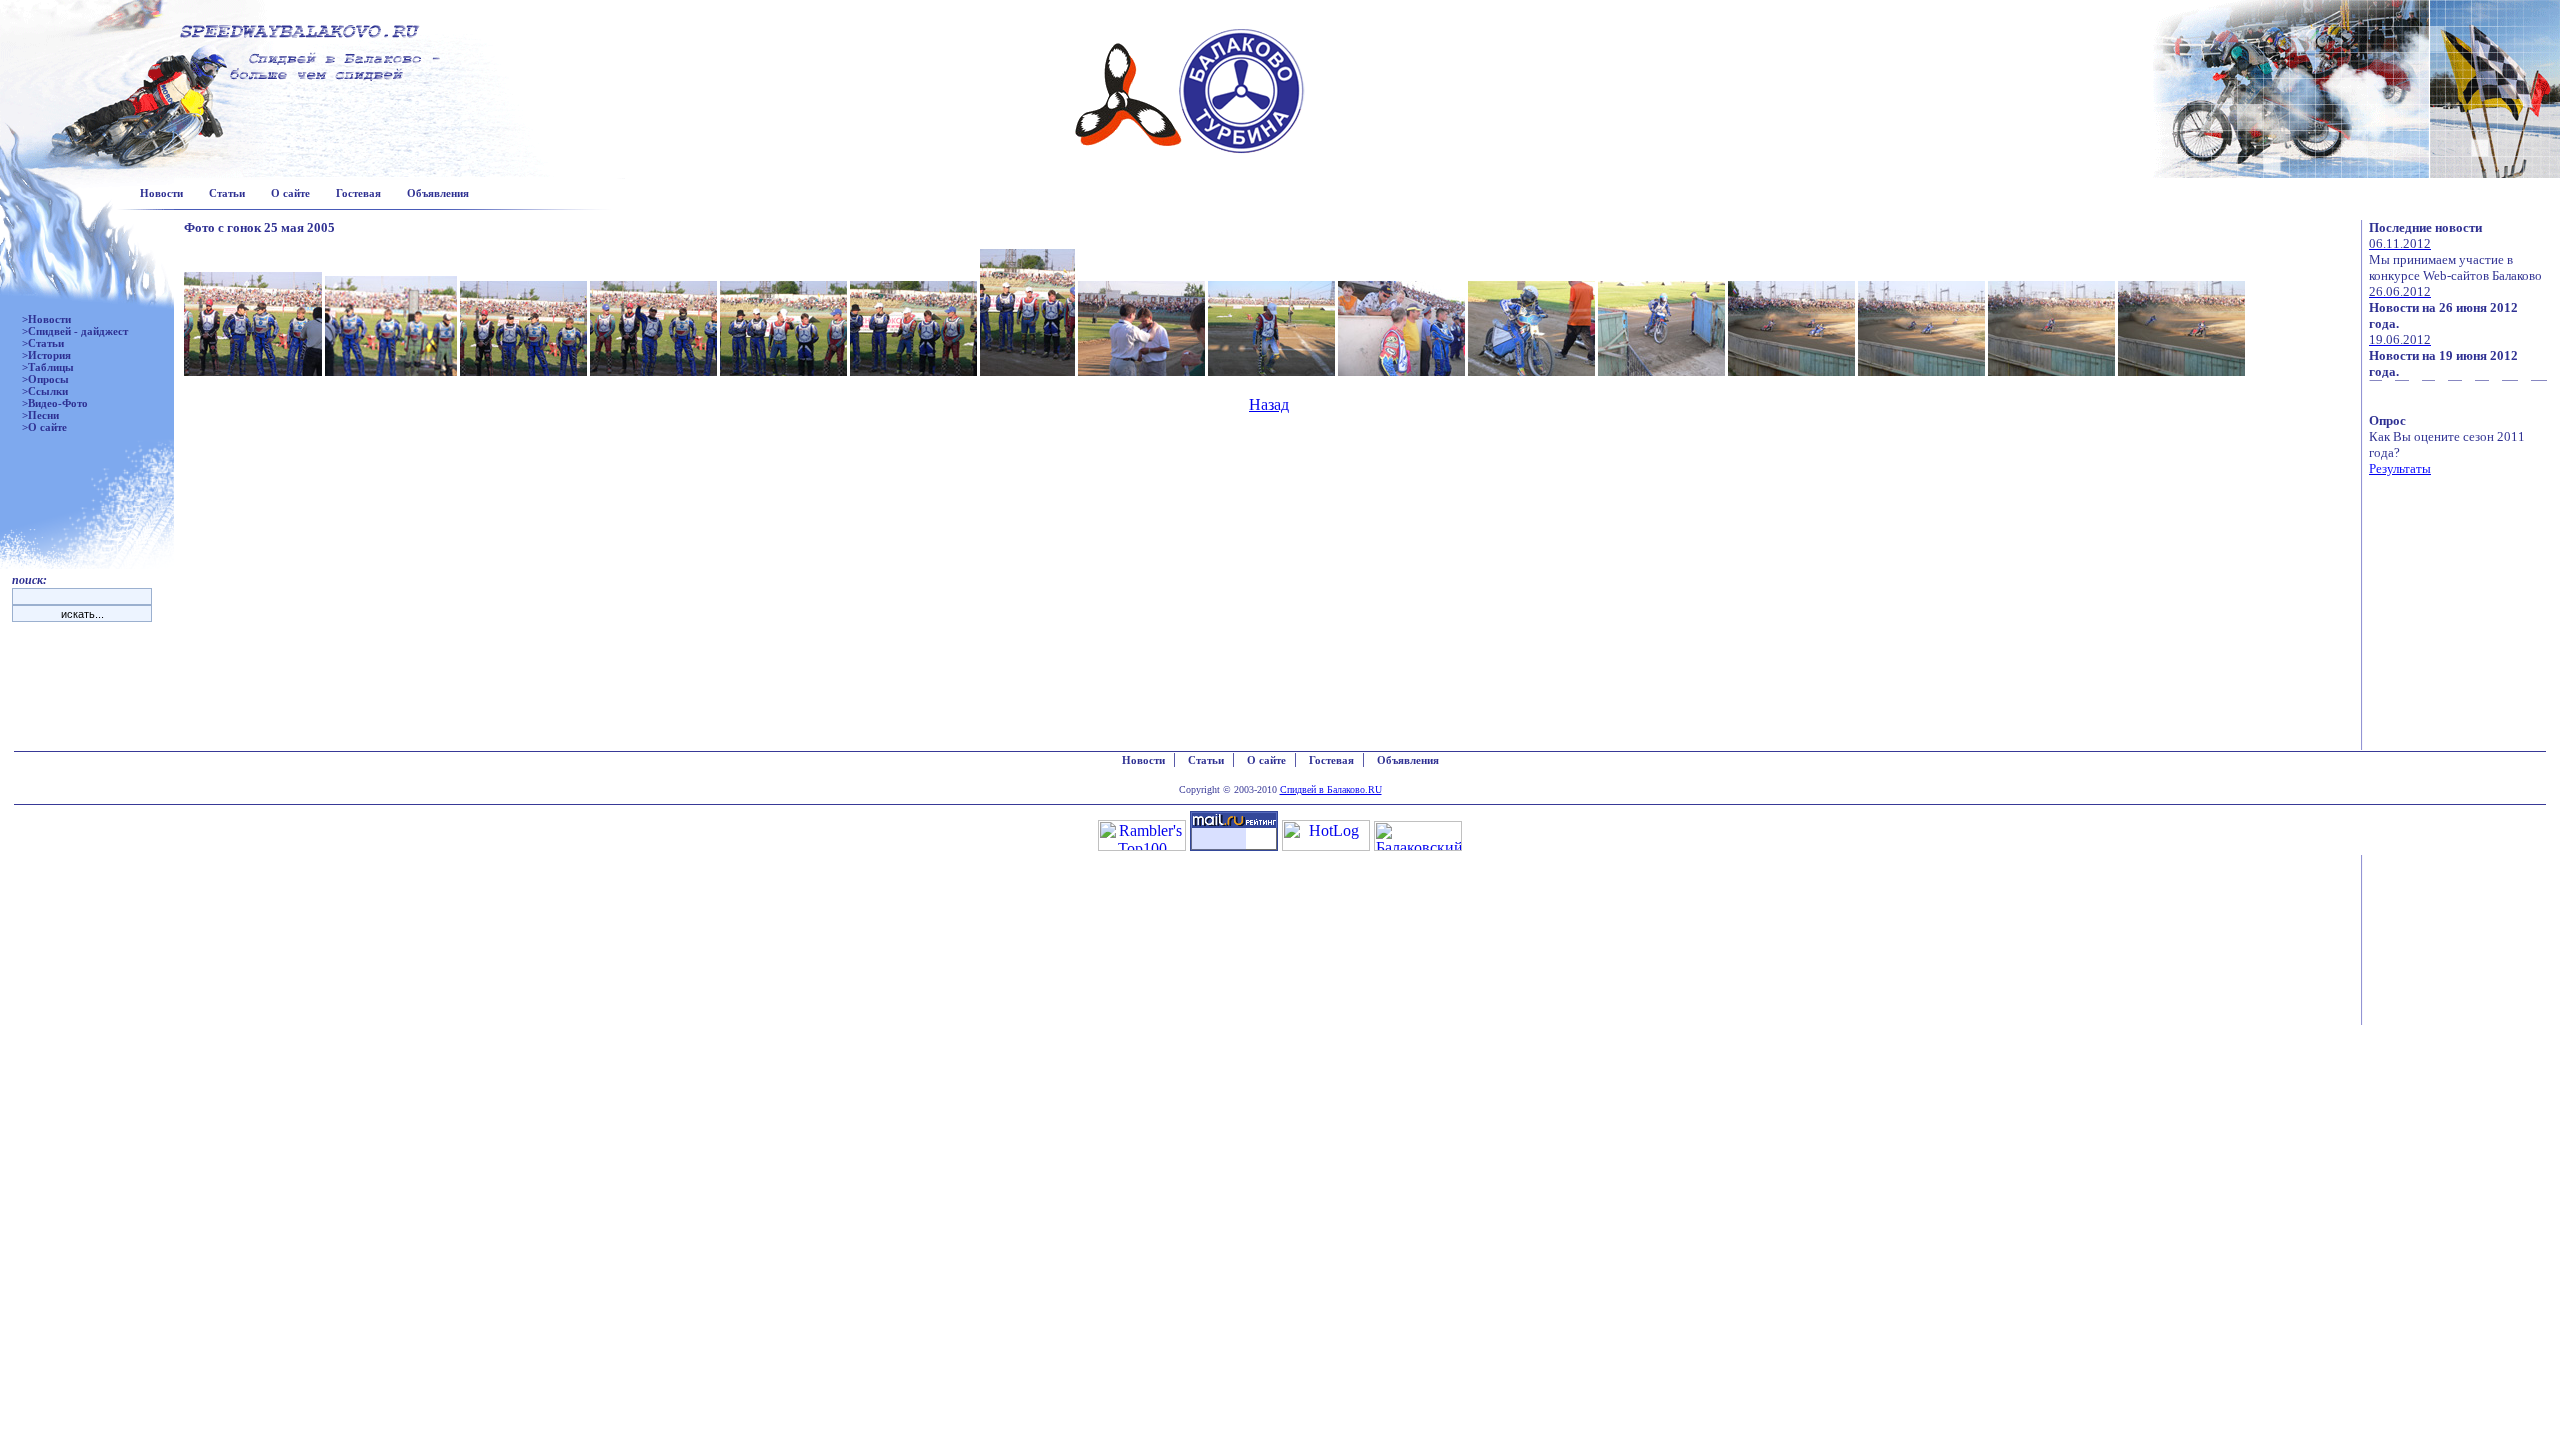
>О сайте (44, 427)
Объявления (438, 193)
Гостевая (358, 193)
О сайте (290, 193)
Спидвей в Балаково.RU (1331, 789)
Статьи (227, 193)
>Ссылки (45, 391)
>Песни (40, 415)
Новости (161, 193)
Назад (1269, 404)
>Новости (46, 319)
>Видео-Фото (55, 403)
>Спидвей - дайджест (75, 331)
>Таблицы (48, 367)
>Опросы (45, 379)
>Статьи (43, 343)
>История (46, 355)
